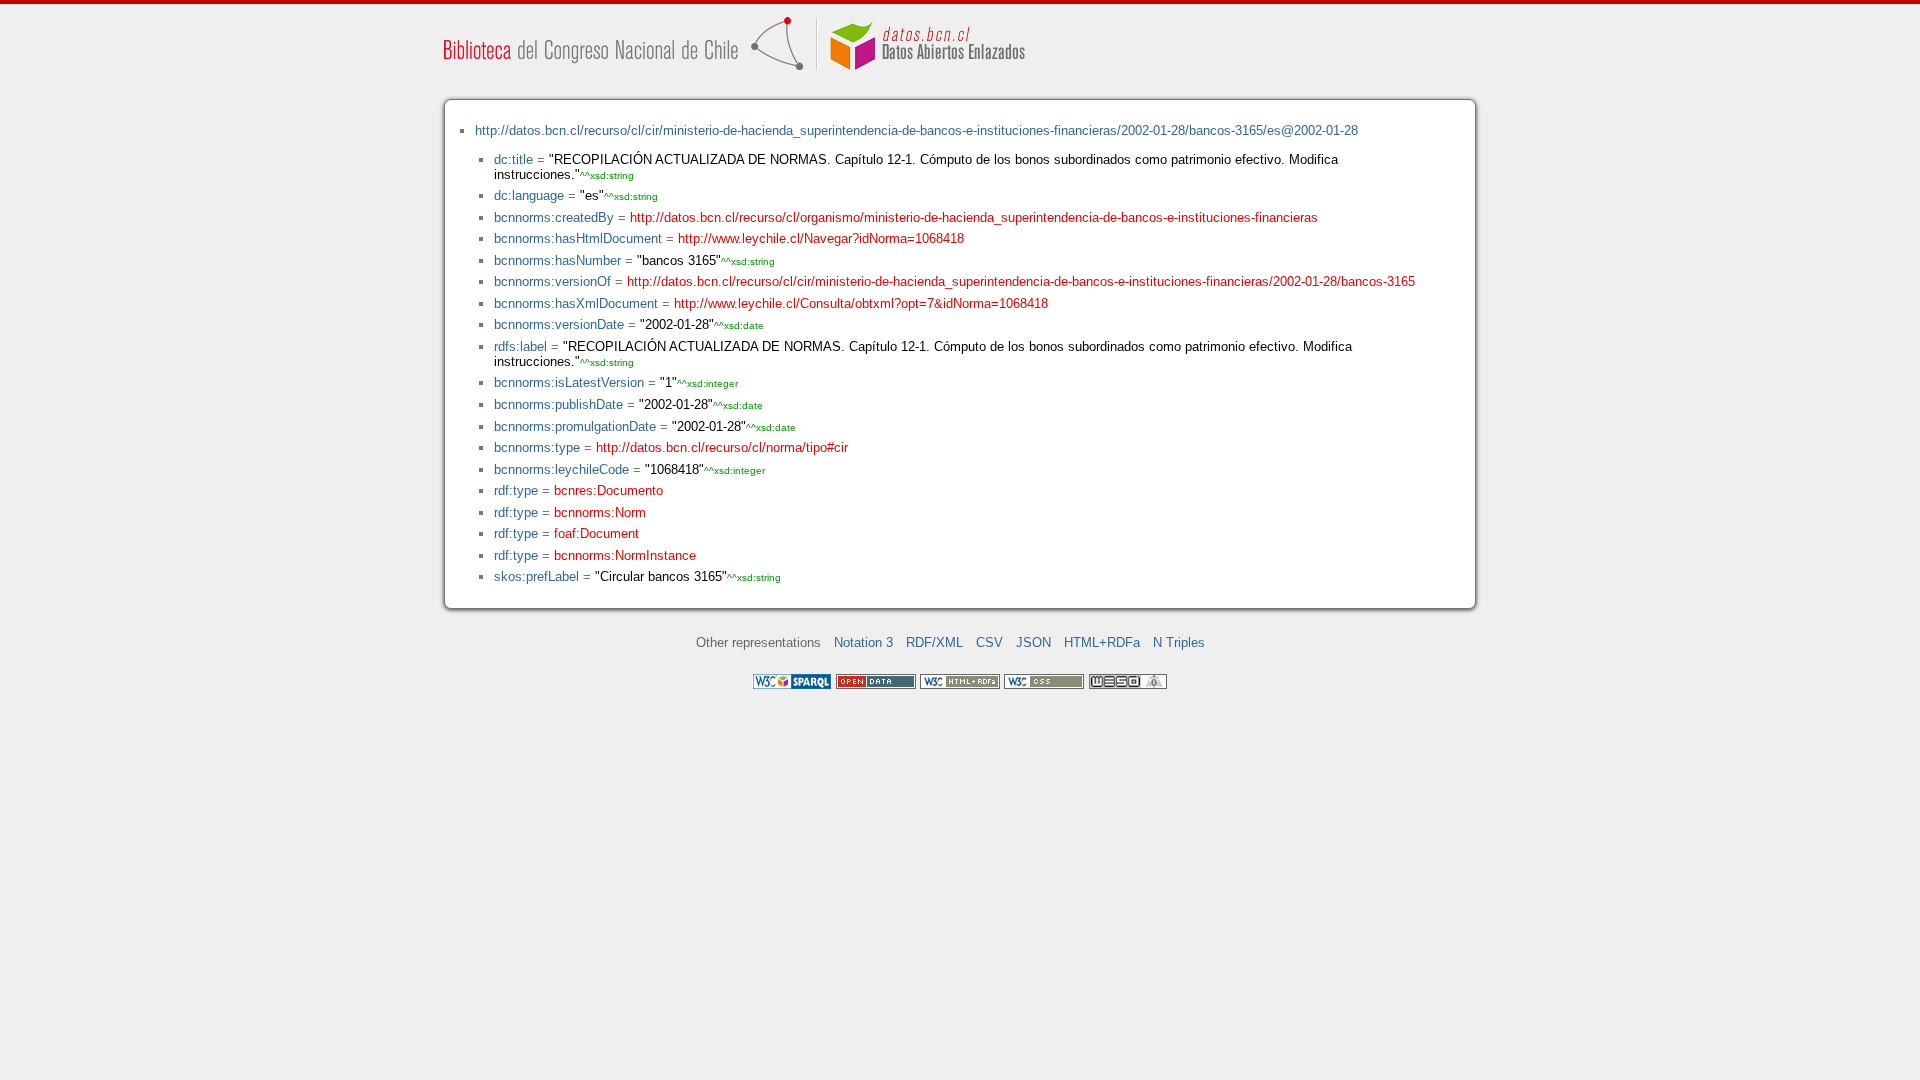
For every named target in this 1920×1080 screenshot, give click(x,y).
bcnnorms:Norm (600, 512)
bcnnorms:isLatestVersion (569, 382)
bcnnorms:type (537, 447)
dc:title (513, 159)
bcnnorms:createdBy (554, 217)
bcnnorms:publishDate (558, 404)
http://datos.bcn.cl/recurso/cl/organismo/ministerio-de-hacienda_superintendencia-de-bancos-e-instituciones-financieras (974, 217)
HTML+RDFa (1102, 642)
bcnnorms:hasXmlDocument (576, 303)
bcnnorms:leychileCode (561, 469)
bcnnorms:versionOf (552, 281)
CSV (989, 642)
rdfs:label (520, 346)
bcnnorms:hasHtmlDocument (578, 238)
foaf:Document (596, 533)
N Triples (1179, 642)
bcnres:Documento (608, 490)
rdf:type (516, 490)
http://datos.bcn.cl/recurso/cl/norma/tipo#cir (722, 447)
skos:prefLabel (536, 576)
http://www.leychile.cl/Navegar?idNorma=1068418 (821, 238)
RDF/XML (934, 642)
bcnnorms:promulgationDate (575, 426)
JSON (1033, 642)
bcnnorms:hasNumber (557, 260)
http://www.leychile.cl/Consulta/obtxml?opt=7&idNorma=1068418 (861, 303)
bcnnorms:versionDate (559, 324)
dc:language (529, 195)
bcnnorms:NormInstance (625, 555)
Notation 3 (863, 642)
